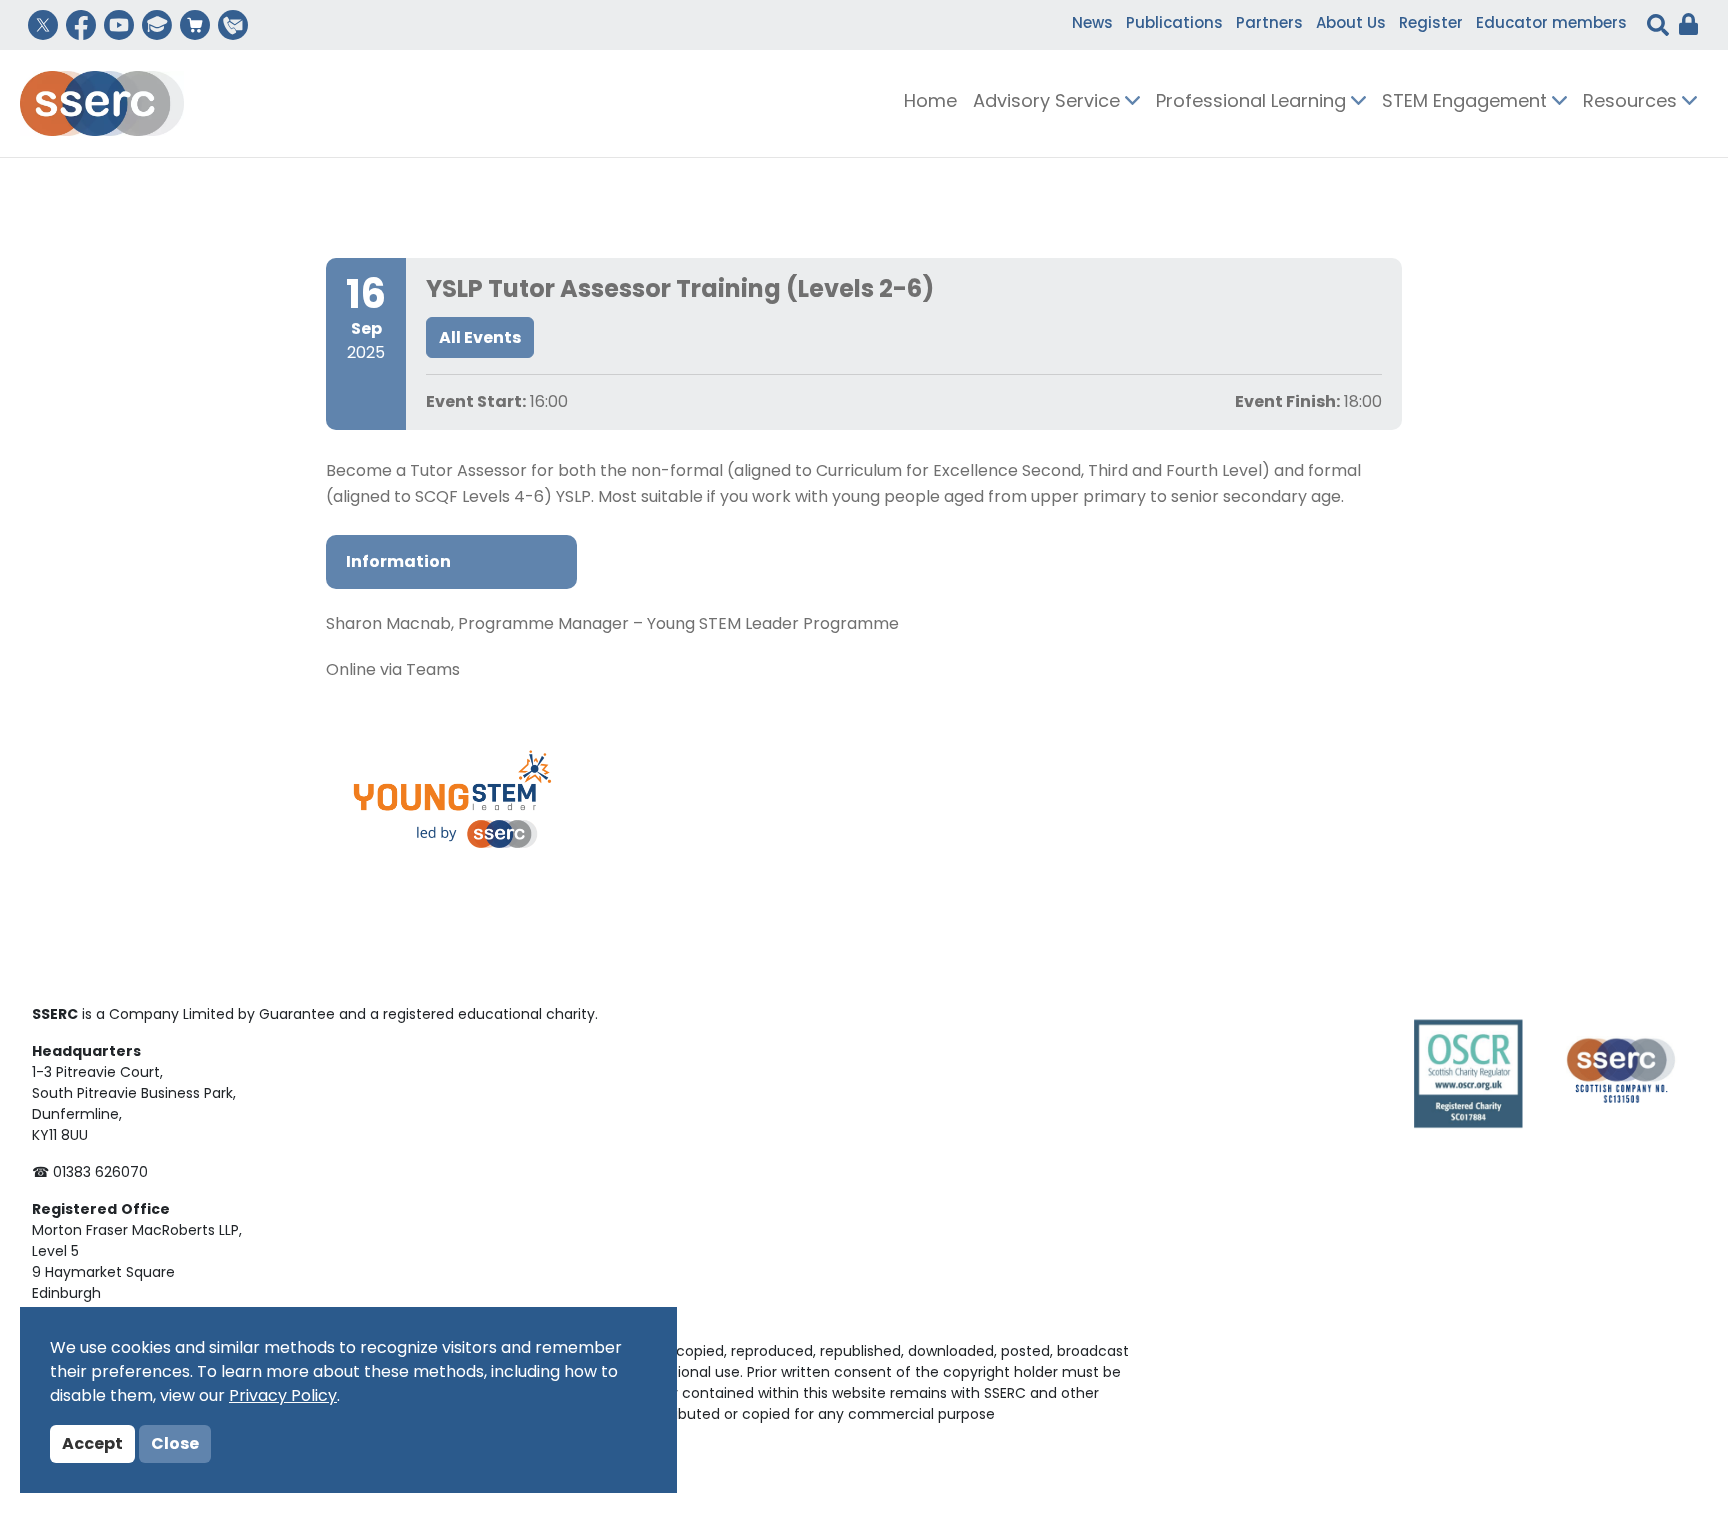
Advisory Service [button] (1049, 103)
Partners (1269, 24)
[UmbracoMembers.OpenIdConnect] (1683, 25)
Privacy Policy (283, 1397)
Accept (92, 1445)
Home (930, 103)
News (1092, 24)
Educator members (1551, 24)
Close (175, 1445)
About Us (1351, 24)
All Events (480, 339)
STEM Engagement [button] (1467, 103)
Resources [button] (1632, 103)
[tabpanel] (864, 648)
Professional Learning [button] (1253, 103)
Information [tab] (398, 563)
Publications (1174, 24)
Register (1431, 24)
